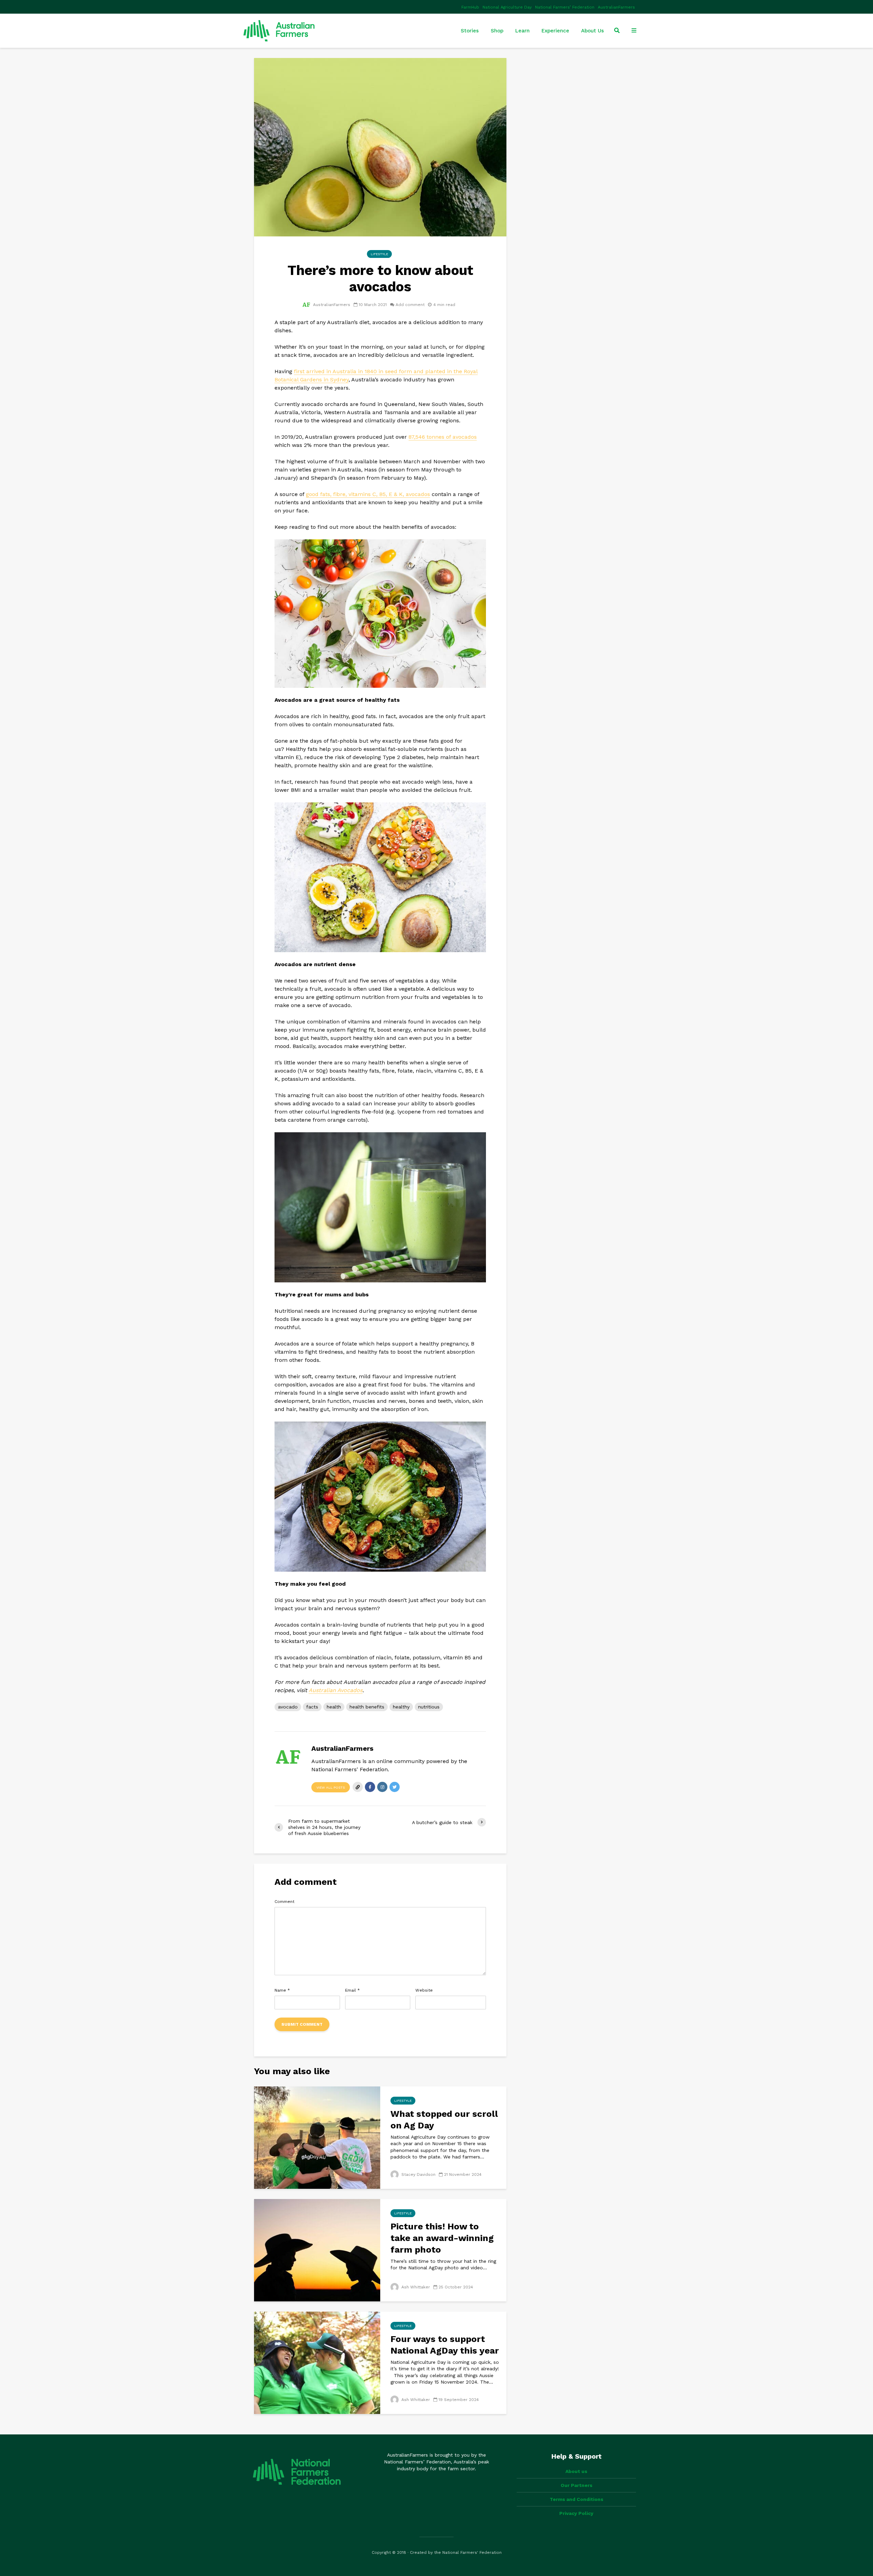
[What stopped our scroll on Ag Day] (317, 2137)
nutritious (429, 1707)
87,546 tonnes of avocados (443, 437)
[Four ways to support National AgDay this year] (317, 2362)
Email (352, 1990)
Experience (555, 31)
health (334, 1707)
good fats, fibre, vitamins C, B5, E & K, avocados (368, 494)
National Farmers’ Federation (565, 7)
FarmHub (470, 7)
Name (282, 1990)
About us (576, 2471)
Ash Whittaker (415, 2287)
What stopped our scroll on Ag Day (444, 2120)
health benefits (367, 1707)
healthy (401, 1707)
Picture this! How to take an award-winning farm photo (442, 2238)
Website (424, 1990)
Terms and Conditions (576, 2499)
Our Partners (576, 2485)
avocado (288, 1707)
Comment (284, 1902)
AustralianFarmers (616, 7)
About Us (593, 31)
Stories (470, 31)
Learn (522, 31)
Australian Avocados (336, 1690)
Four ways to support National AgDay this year (445, 2345)
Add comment (410, 305)
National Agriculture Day (507, 7)
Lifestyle (379, 254)
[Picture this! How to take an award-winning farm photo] (317, 2250)
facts (312, 1707)
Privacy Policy (576, 2513)
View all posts (331, 1787)
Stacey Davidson (418, 2174)
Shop (497, 31)
